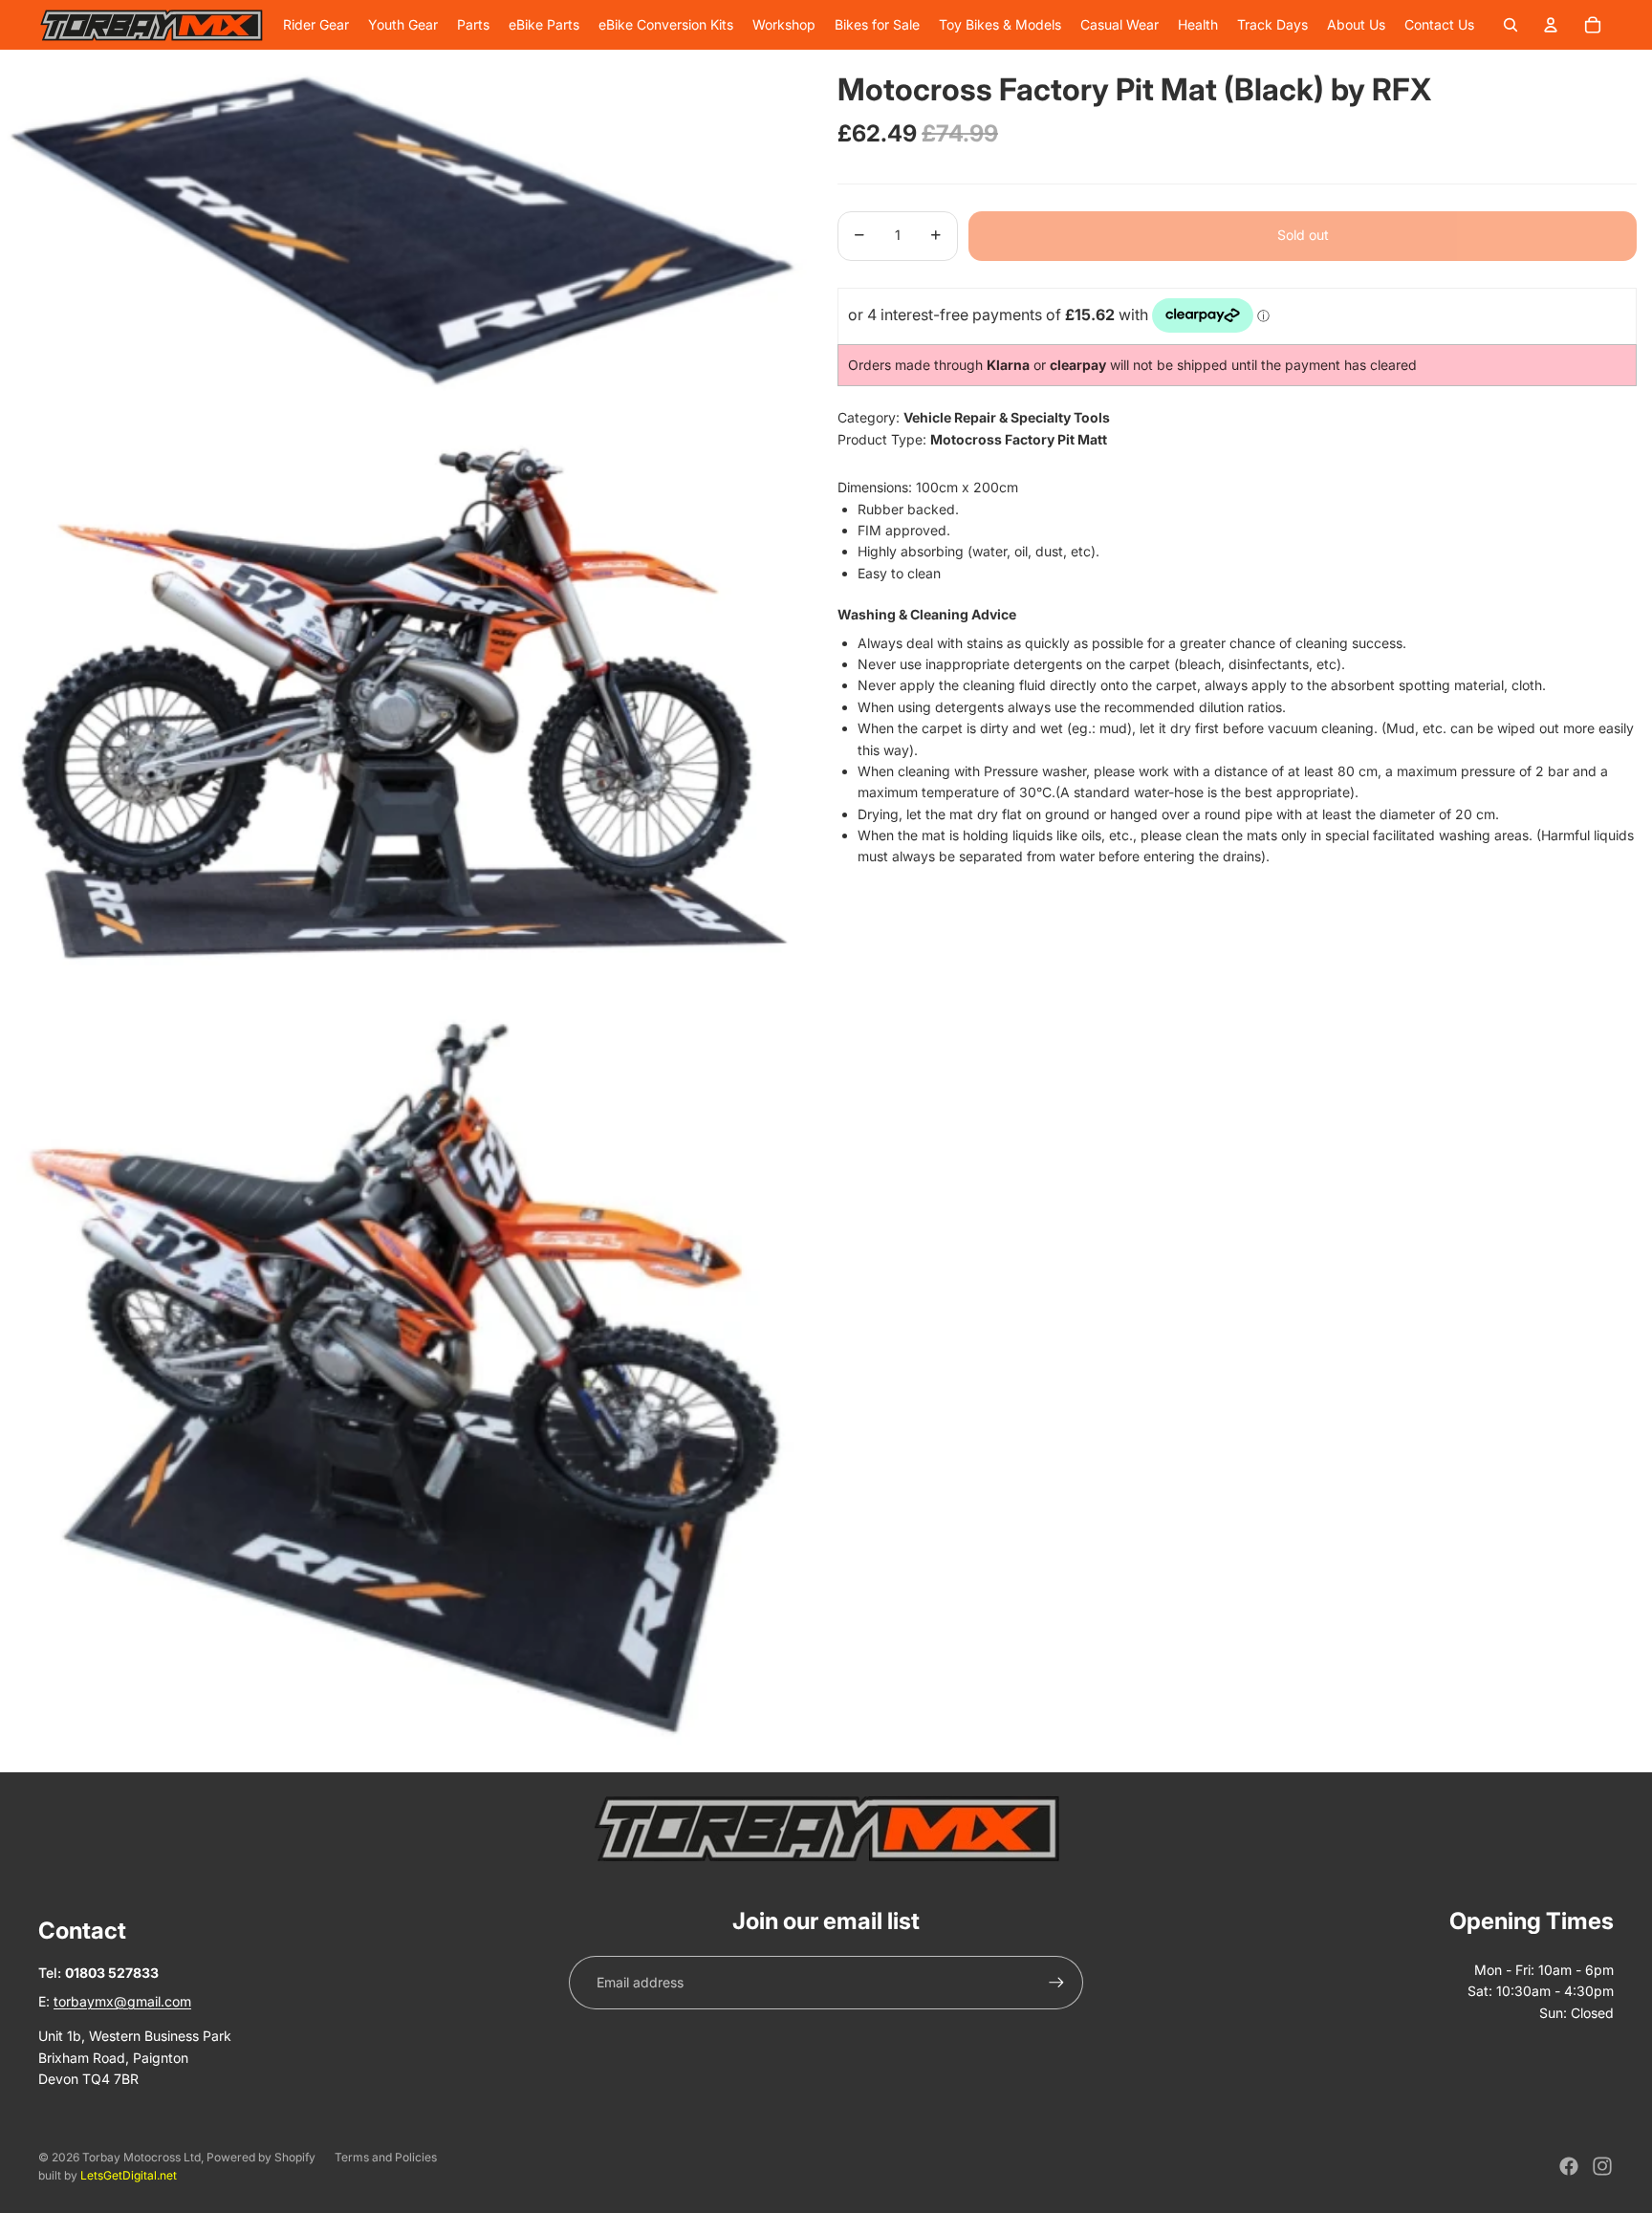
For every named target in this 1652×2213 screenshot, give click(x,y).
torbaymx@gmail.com (122, 2001)
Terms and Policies (386, 2157)
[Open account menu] (1551, 25)
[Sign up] (1056, 1983)
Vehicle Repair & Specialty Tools (1007, 417)
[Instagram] (1602, 2166)
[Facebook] (1569, 2166)
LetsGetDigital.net (129, 2175)
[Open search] (1511, 25)
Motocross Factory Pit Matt (1019, 438)
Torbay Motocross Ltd (141, 2157)
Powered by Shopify (261, 2157)
